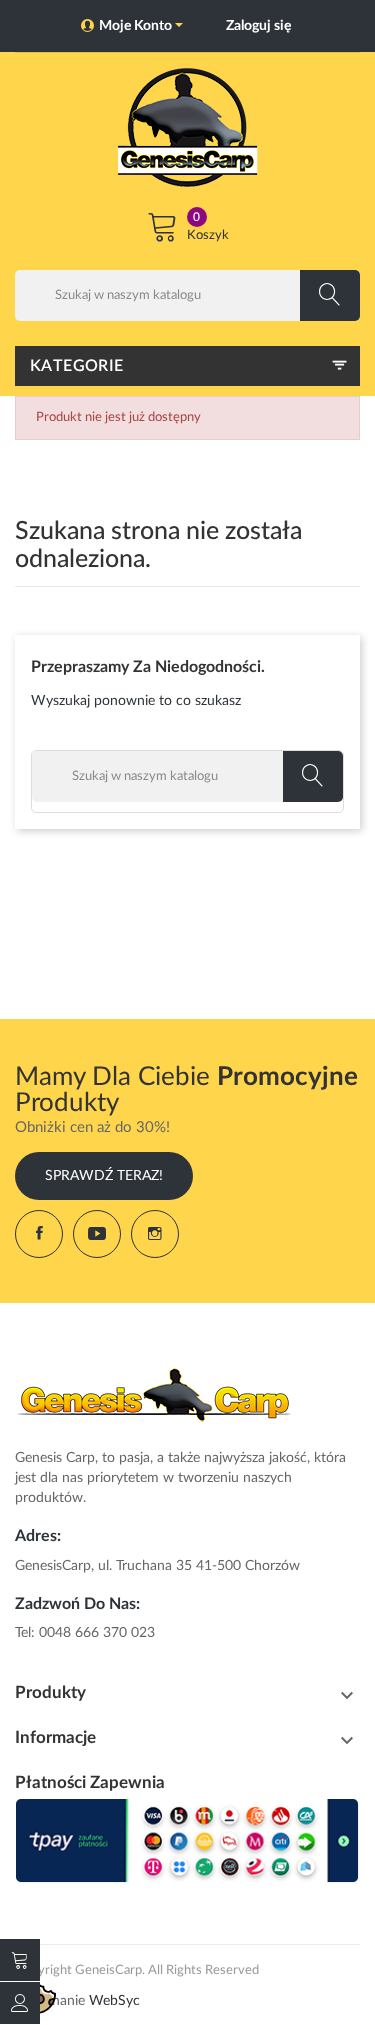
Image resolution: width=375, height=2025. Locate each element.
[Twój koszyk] (20, 1960)
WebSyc (114, 2001)
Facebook (39, 1234)
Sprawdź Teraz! (104, 1176)
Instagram (155, 1234)
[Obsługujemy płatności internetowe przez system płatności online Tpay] (187, 1841)
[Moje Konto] (20, 2003)
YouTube (97, 1234)
